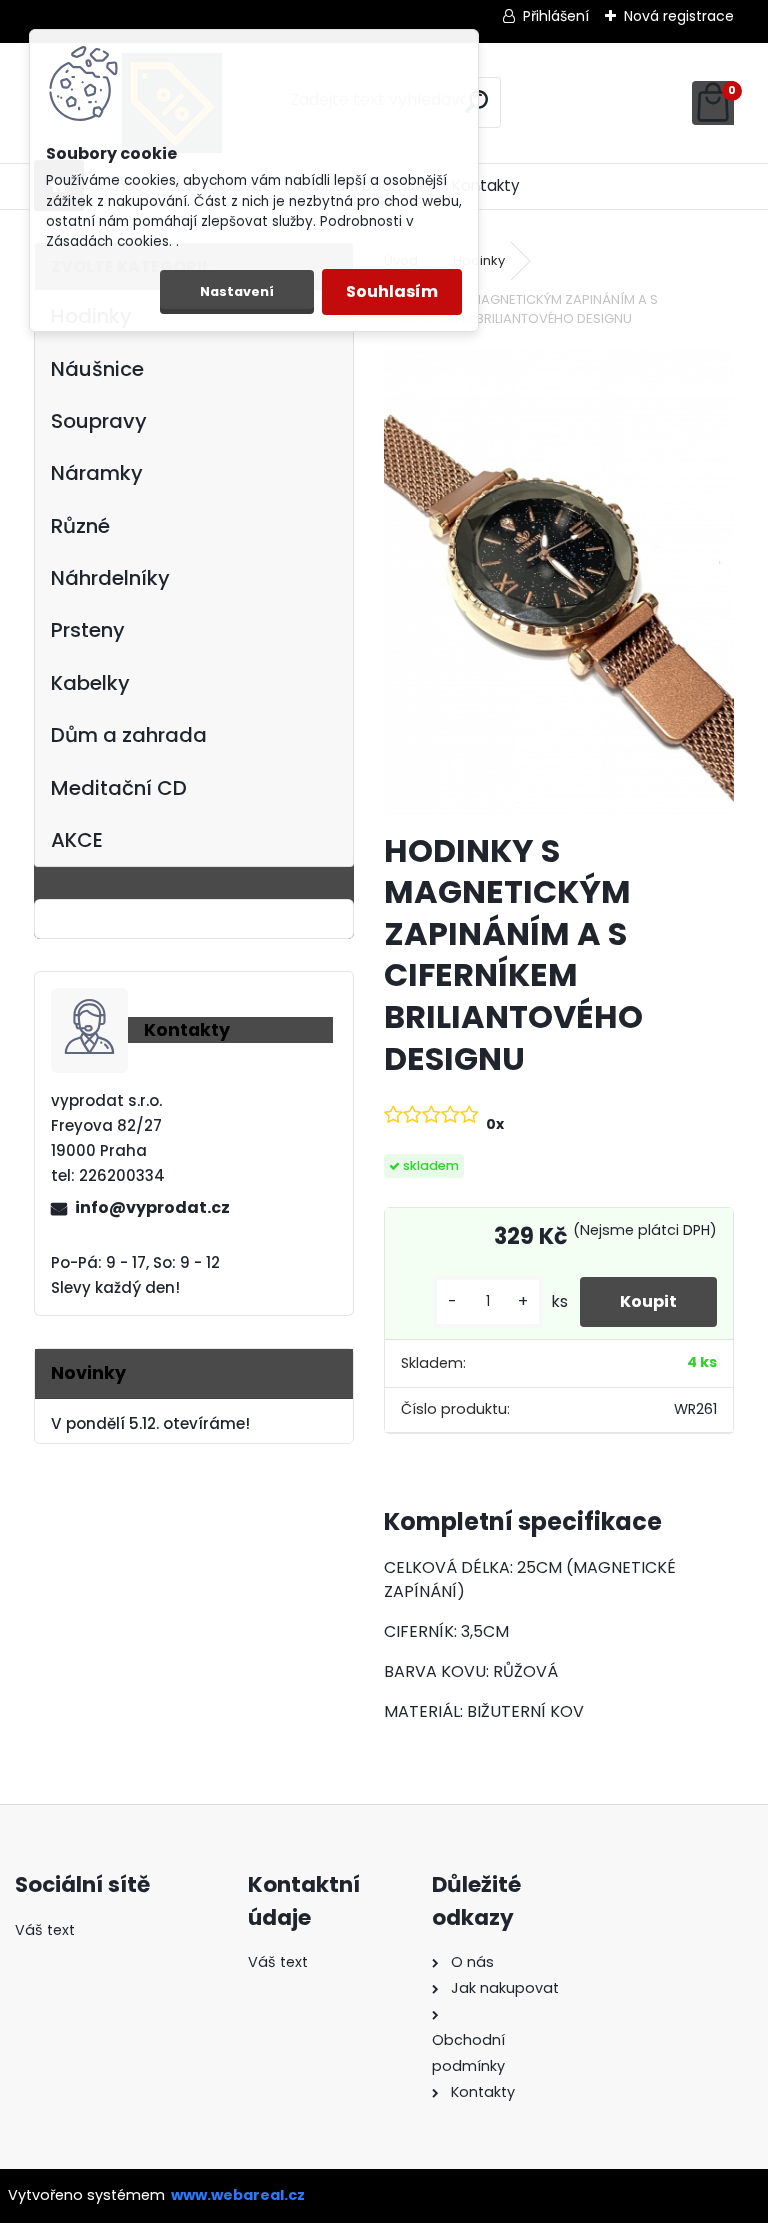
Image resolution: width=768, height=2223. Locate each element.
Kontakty (486, 185)
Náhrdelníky (110, 578)
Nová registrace (679, 16)
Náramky (97, 473)
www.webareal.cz (238, 2195)
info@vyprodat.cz (152, 1207)
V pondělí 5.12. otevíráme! (150, 1423)
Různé (80, 526)
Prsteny (88, 630)
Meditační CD (119, 788)
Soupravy (99, 421)
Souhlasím (392, 291)
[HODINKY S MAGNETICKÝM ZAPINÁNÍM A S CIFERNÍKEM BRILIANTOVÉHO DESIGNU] (558, 583)
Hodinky (479, 260)
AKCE (77, 840)
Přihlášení (556, 16)
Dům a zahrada (129, 735)
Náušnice (97, 369)
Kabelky (90, 683)
